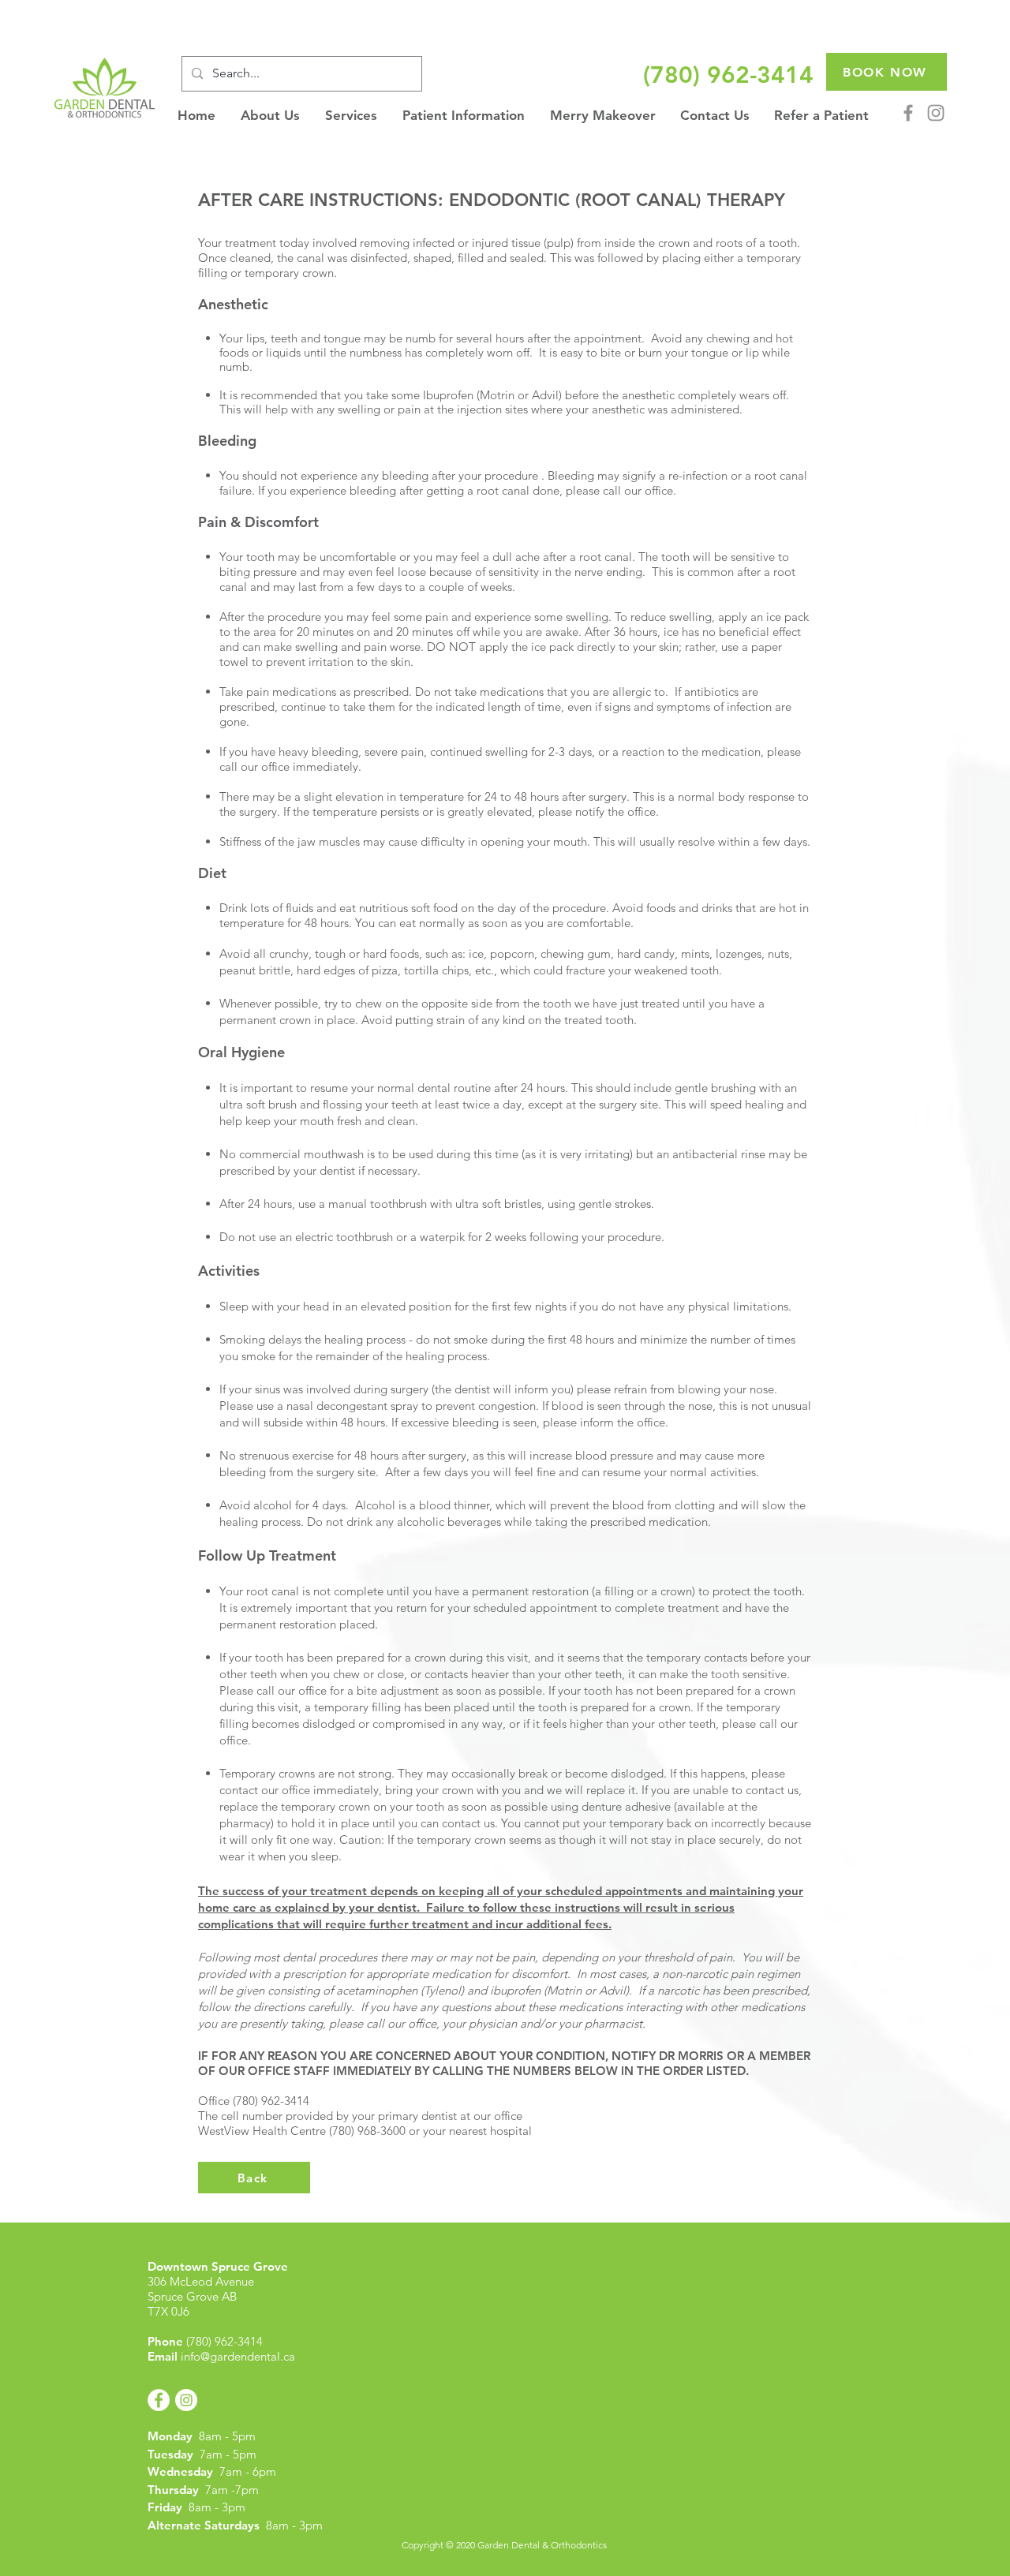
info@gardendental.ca (238, 2356)
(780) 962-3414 (224, 2341)
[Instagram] (936, 113)
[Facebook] (908, 113)
